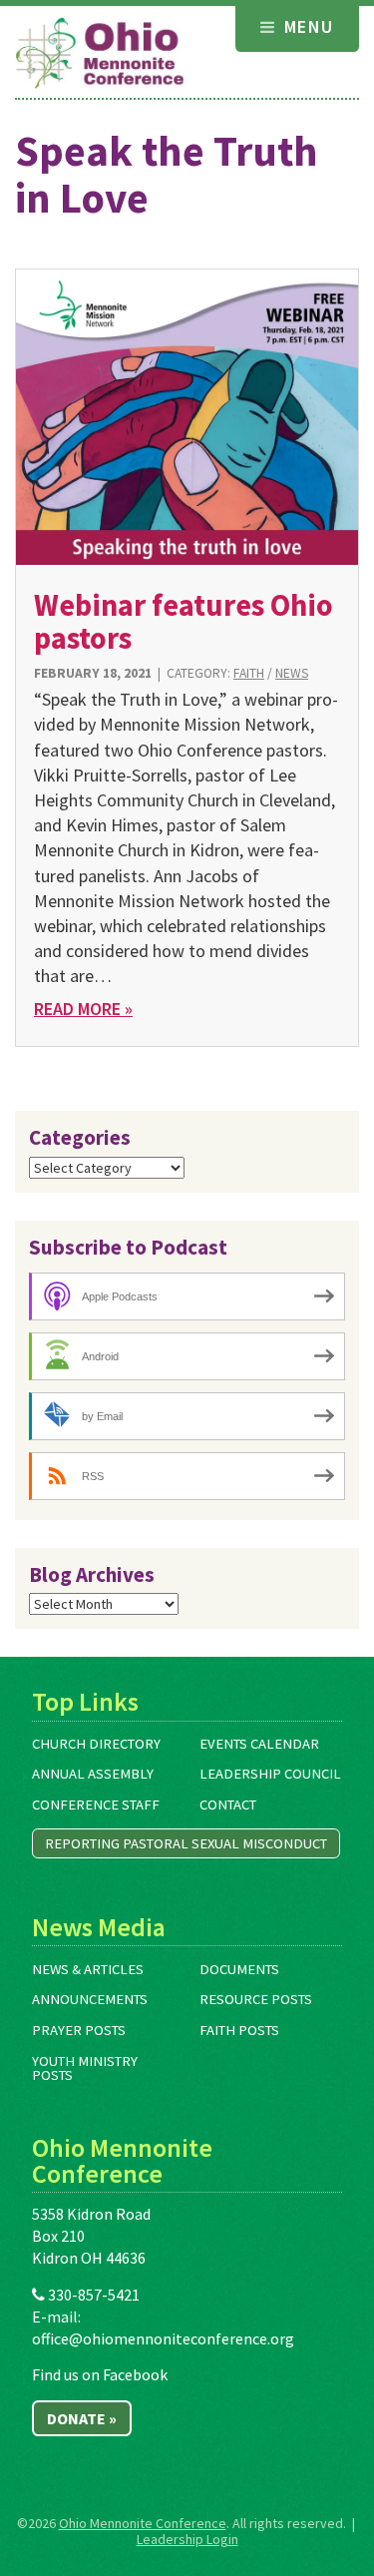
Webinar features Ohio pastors (184, 621)
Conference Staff (96, 1804)
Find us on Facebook (100, 2374)
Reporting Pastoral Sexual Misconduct (186, 1843)
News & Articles (88, 1969)
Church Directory (96, 1744)
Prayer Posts (79, 2030)
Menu (307, 26)
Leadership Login (187, 2539)
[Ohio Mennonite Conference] (100, 54)
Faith (249, 673)
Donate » (82, 2418)
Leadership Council (270, 1774)
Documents (239, 1969)
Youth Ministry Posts (85, 2068)
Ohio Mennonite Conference (143, 2523)
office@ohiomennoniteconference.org (163, 2338)
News (292, 673)
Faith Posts (239, 2030)
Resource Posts (256, 1999)
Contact (228, 1804)
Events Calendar (259, 1744)
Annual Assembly (93, 1774)
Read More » (83, 1009)
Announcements (90, 1999)
